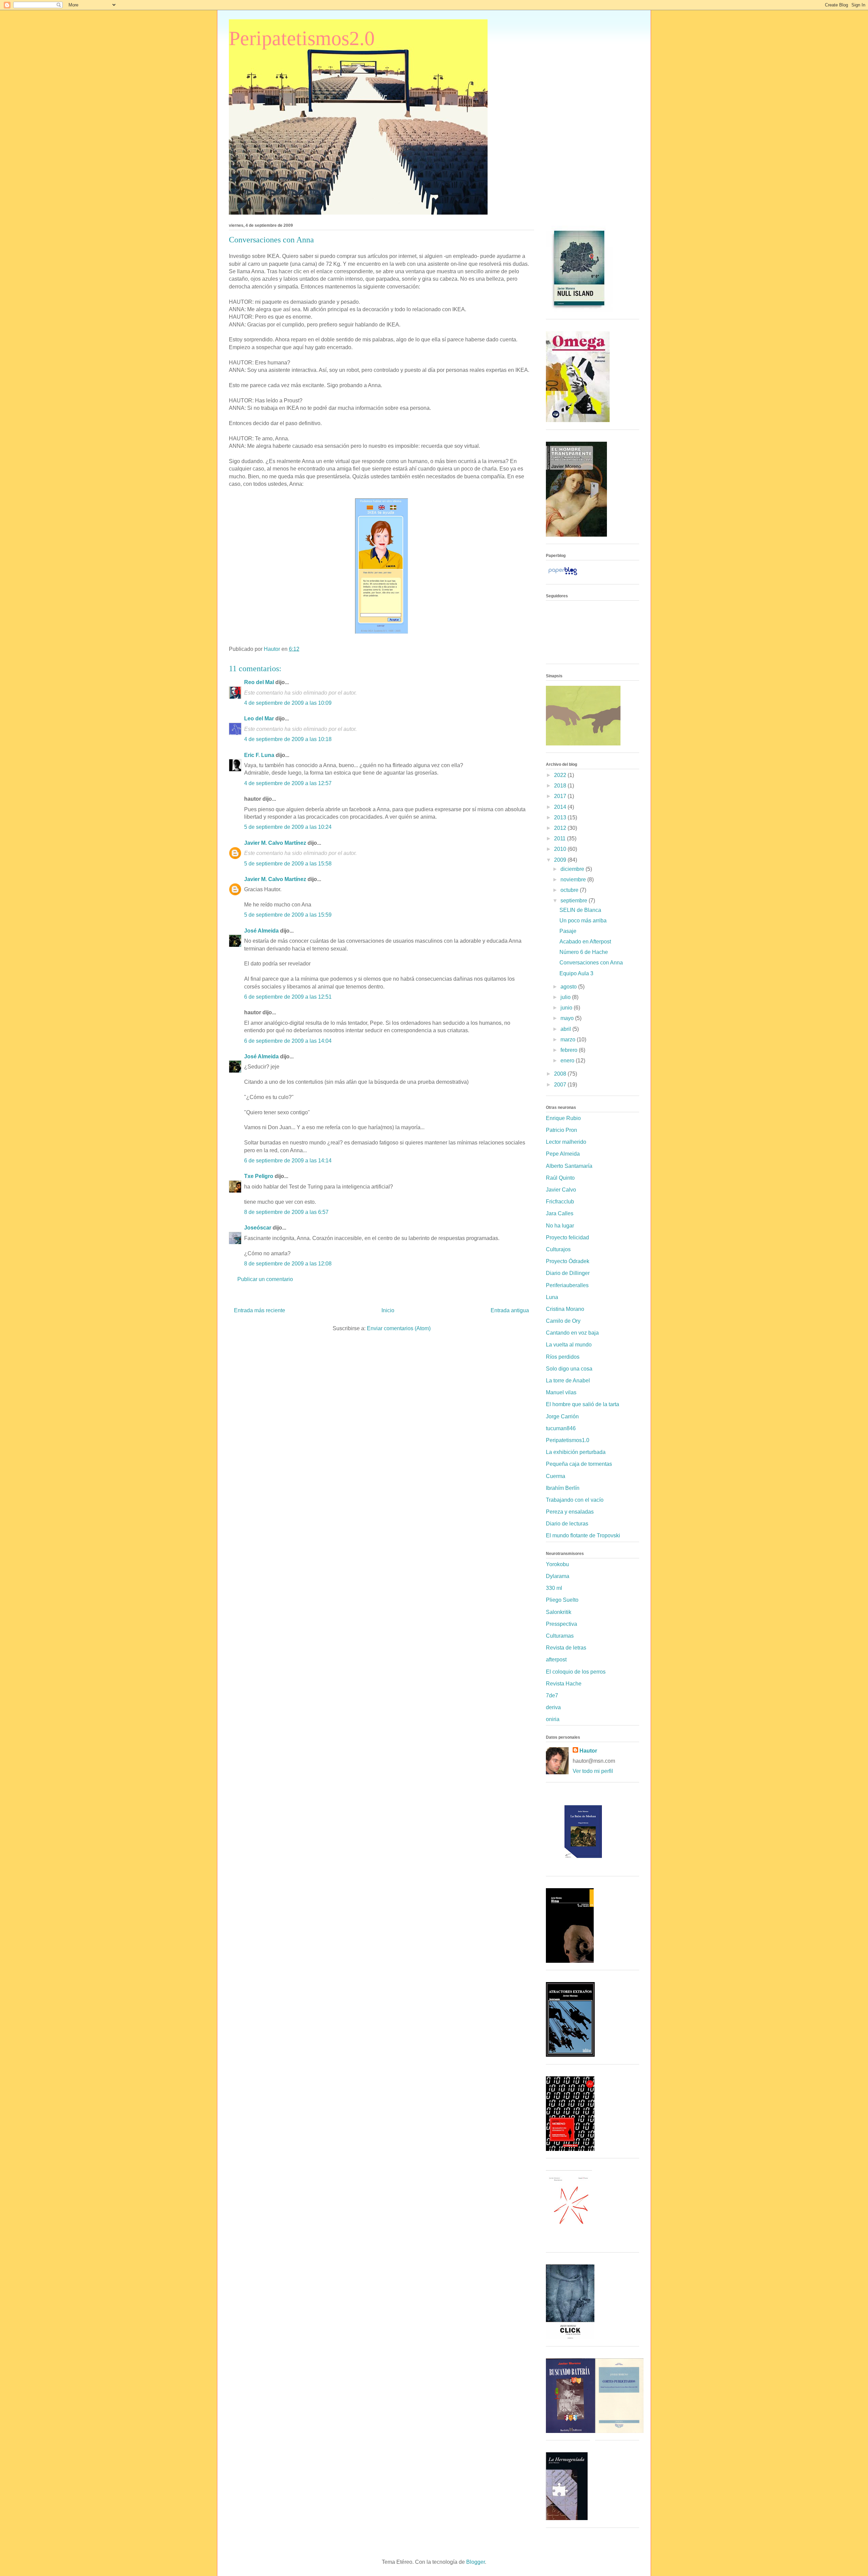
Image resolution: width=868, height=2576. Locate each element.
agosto (569, 987)
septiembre (575, 901)
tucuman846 (561, 1428)
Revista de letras (566, 1648)
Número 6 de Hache (584, 952)
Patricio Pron (561, 1130)
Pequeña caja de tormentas (579, 1464)
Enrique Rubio (563, 1118)
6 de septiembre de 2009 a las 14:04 (288, 1041)
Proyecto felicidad (567, 1237)
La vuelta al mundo (569, 1345)
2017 (561, 796)
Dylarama (558, 1576)
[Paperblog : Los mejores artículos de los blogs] (563, 575)
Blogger (476, 2562)
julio (566, 997)
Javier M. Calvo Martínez (275, 843)
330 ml (554, 1588)
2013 (561, 817)
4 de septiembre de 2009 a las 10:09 (288, 703)
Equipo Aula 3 (576, 973)
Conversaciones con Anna (591, 963)
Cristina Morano (565, 1309)
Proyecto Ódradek (568, 1261)
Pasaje (568, 931)
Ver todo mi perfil (593, 1771)
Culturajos (558, 1249)
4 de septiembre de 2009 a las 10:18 (288, 739)
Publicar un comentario (265, 1279)
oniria (553, 1719)
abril (566, 1029)
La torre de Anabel (568, 1381)
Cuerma (556, 1476)
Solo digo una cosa (569, 1369)
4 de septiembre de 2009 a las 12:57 (288, 783)
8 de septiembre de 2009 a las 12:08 (288, 1264)
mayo (568, 1018)
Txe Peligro (259, 1176)
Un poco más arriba (583, 921)
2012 (561, 828)
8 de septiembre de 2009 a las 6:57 (286, 1212)
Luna (552, 1297)
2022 (561, 775)
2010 (561, 849)
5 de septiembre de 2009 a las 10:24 (288, 827)
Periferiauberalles (567, 1285)
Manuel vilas (561, 1392)
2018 (561, 786)
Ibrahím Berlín (563, 1488)
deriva (553, 1707)
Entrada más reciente (260, 1310)
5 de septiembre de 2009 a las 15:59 (288, 915)
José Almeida (261, 931)
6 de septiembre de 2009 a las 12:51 (288, 997)
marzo (569, 1040)
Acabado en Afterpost (585, 942)
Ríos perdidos (563, 1357)
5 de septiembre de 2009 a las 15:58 (288, 864)
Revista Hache (564, 1684)
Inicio (388, 1310)
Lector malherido (566, 1142)
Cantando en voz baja (572, 1333)
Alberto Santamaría (569, 1166)
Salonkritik (559, 1612)
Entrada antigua (510, 1310)
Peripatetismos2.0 (302, 38)
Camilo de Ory (563, 1321)
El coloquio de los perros (576, 1672)
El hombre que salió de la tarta (583, 1404)
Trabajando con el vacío (575, 1500)
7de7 (552, 1695)
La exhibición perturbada (576, 1452)
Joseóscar (258, 1228)
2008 (561, 1074)
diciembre (573, 869)
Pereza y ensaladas (570, 1512)
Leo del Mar (259, 718)
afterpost (556, 1660)
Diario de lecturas (567, 1524)
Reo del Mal (259, 682)
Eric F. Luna (259, 755)
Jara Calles (560, 1213)
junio (567, 1008)
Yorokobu (557, 1564)
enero (568, 1061)
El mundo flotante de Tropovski (583, 1535)
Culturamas (560, 1636)
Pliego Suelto (562, 1600)
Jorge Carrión (562, 1416)
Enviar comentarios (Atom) (399, 1328)
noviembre (574, 880)
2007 (561, 1085)
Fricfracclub (560, 1202)
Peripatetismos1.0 (568, 1440)
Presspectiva (561, 1624)
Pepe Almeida (563, 1154)
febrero (570, 1050)
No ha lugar (560, 1226)
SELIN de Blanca (580, 910)
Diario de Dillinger (568, 1273)
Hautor (588, 1751)
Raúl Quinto (560, 1178)
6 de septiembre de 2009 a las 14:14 (288, 1161)
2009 (561, 860)
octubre (570, 890)
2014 (561, 807)
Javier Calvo (561, 1190)
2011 (560, 838)
